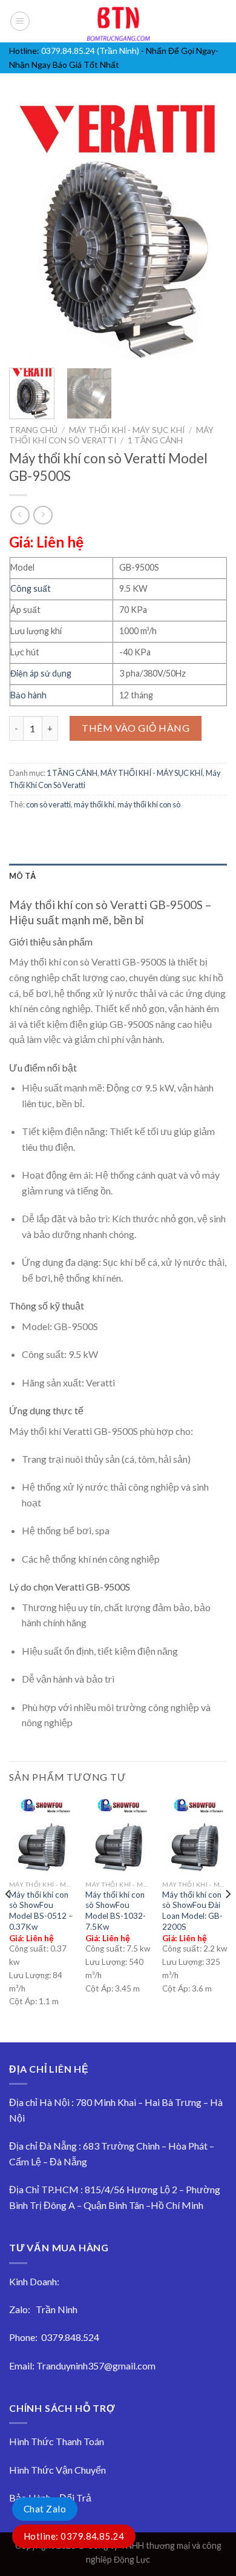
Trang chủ (33, 430)
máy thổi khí (94, 804)
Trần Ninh (57, 2309)
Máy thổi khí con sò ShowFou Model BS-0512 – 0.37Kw (41, 1911)
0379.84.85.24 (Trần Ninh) (90, 51)
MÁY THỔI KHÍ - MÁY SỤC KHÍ (127, 430)
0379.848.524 (70, 2337)
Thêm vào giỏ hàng (136, 728)
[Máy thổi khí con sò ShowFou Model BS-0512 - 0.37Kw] (41, 1835)
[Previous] (28, 228)
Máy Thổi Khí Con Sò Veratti (111, 435)
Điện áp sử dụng (41, 673)
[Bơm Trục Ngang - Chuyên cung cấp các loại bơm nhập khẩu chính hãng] (118, 21)
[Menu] (20, 21)
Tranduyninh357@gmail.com (96, 2366)
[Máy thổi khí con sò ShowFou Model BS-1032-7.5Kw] (118, 1835)
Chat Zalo (45, 2509)
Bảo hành (28, 695)
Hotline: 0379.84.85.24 (74, 2536)
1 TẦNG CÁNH (155, 440)
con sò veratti (48, 804)
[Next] (208, 228)
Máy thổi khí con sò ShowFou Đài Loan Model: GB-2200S (192, 1911)
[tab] (118, 876)
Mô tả (22, 876)
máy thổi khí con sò (149, 804)
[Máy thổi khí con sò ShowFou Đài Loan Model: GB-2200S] (195, 1835)
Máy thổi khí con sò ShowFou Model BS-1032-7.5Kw (116, 1911)
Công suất (31, 588)
